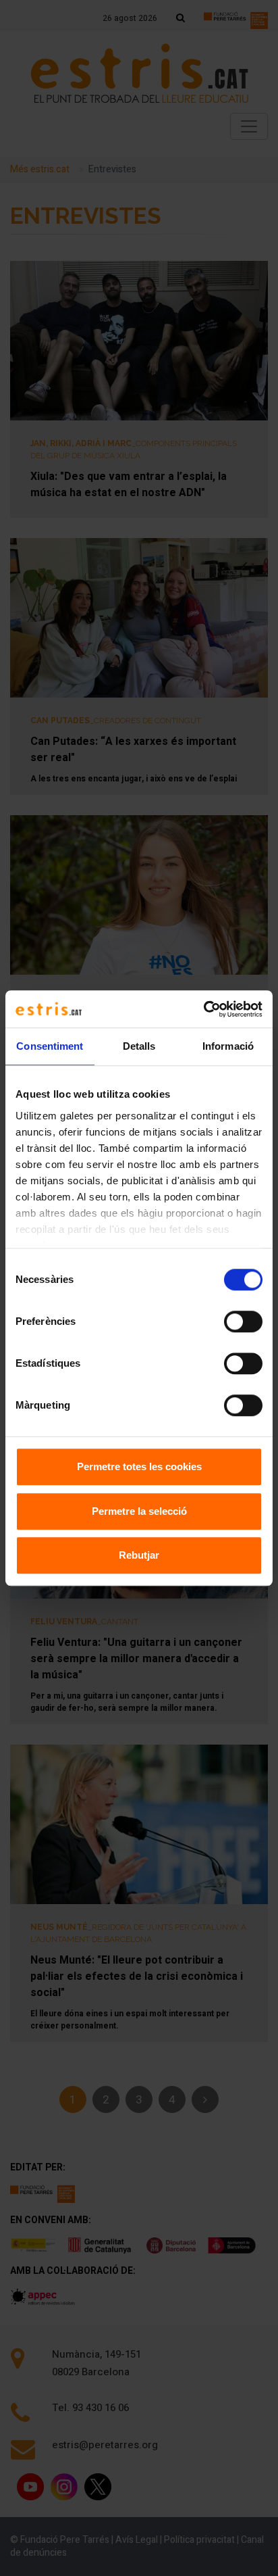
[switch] (243, 1321)
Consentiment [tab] (50, 1046)
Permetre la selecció (139, 1511)
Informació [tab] (228, 1046)
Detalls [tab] (139, 1046)
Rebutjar (139, 1555)
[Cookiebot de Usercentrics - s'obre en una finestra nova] (203, 1009)
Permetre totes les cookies (139, 1466)
